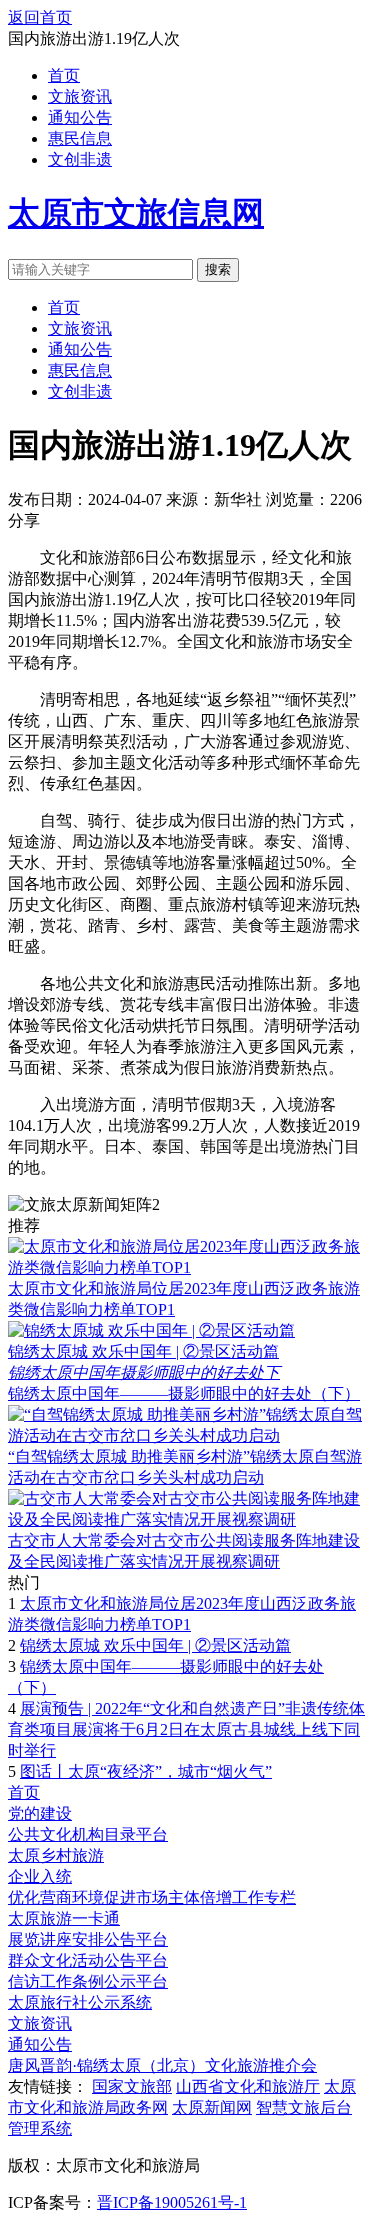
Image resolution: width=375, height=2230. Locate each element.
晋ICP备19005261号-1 (172, 2202)
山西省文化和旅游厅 (248, 2086)
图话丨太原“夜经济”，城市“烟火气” (146, 1771)
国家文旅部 (132, 2086)
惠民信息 (80, 138)
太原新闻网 (212, 2107)
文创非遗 (80, 159)
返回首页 (40, 17)
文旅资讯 (80, 96)
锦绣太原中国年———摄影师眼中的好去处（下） (184, 1393)
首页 (64, 75)
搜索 (218, 269)
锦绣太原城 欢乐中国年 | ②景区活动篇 (143, 1351)
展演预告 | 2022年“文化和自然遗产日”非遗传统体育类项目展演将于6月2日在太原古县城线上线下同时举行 (186, 1729)
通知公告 (80, 117)
